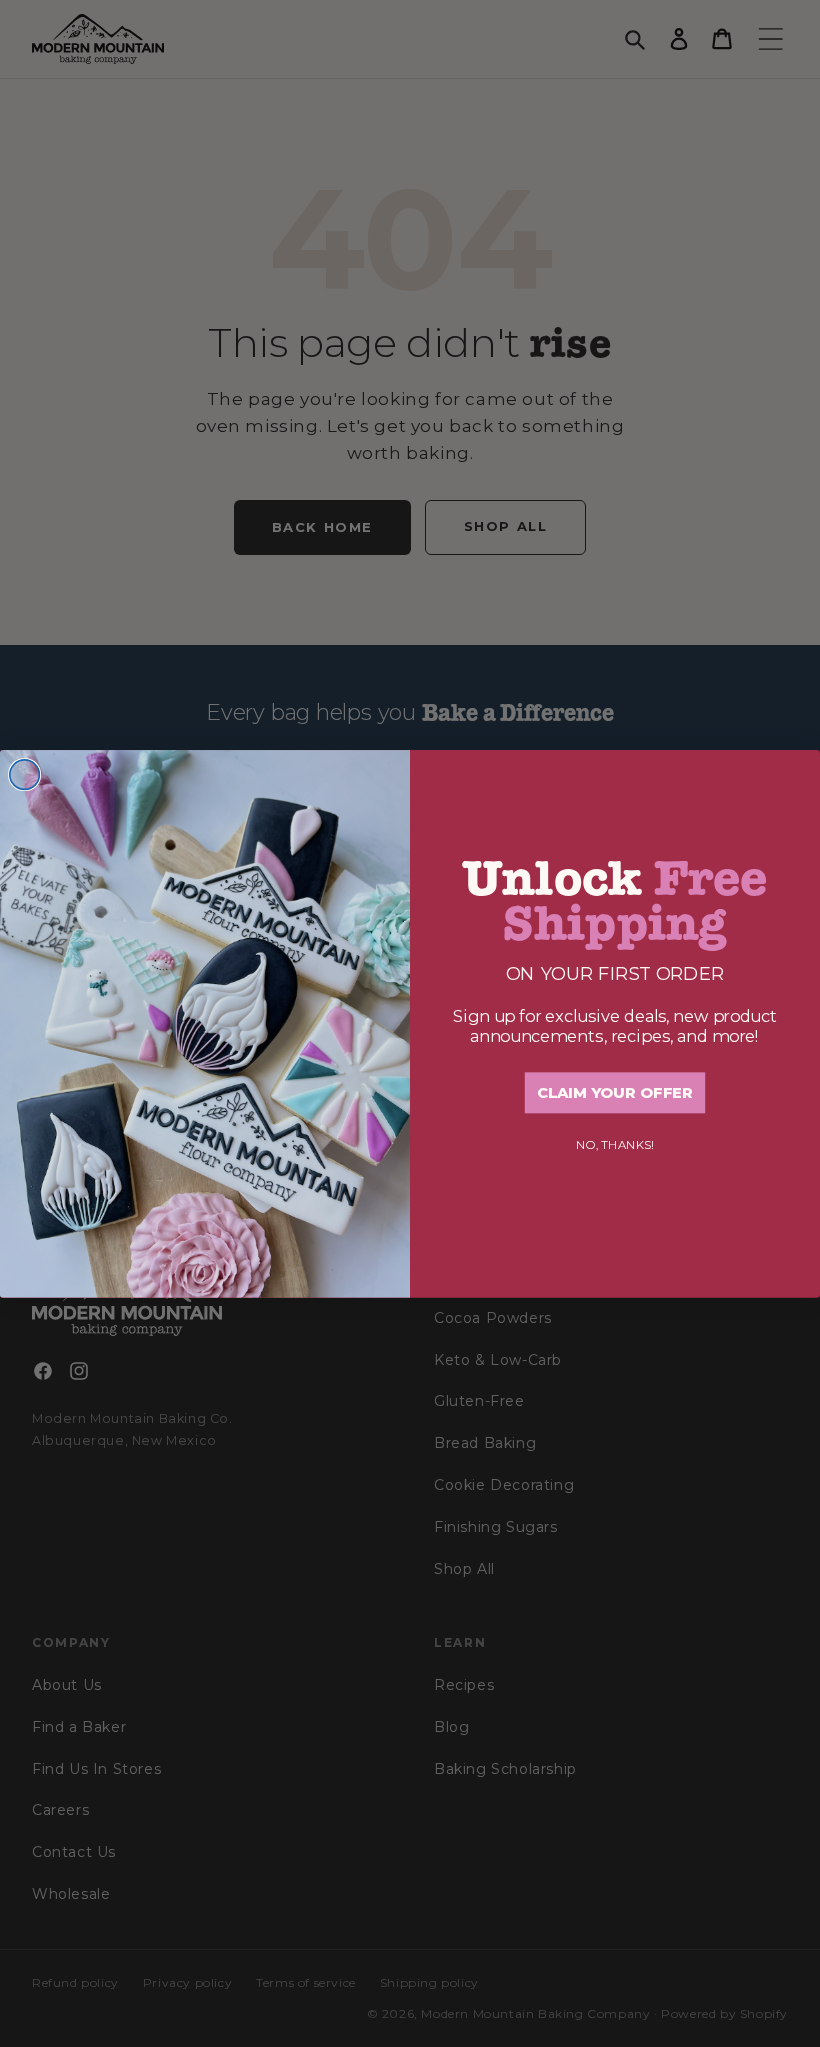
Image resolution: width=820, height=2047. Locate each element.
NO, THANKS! (615, 1144)
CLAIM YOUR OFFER (615, 1093)
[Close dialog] (25, 775)
